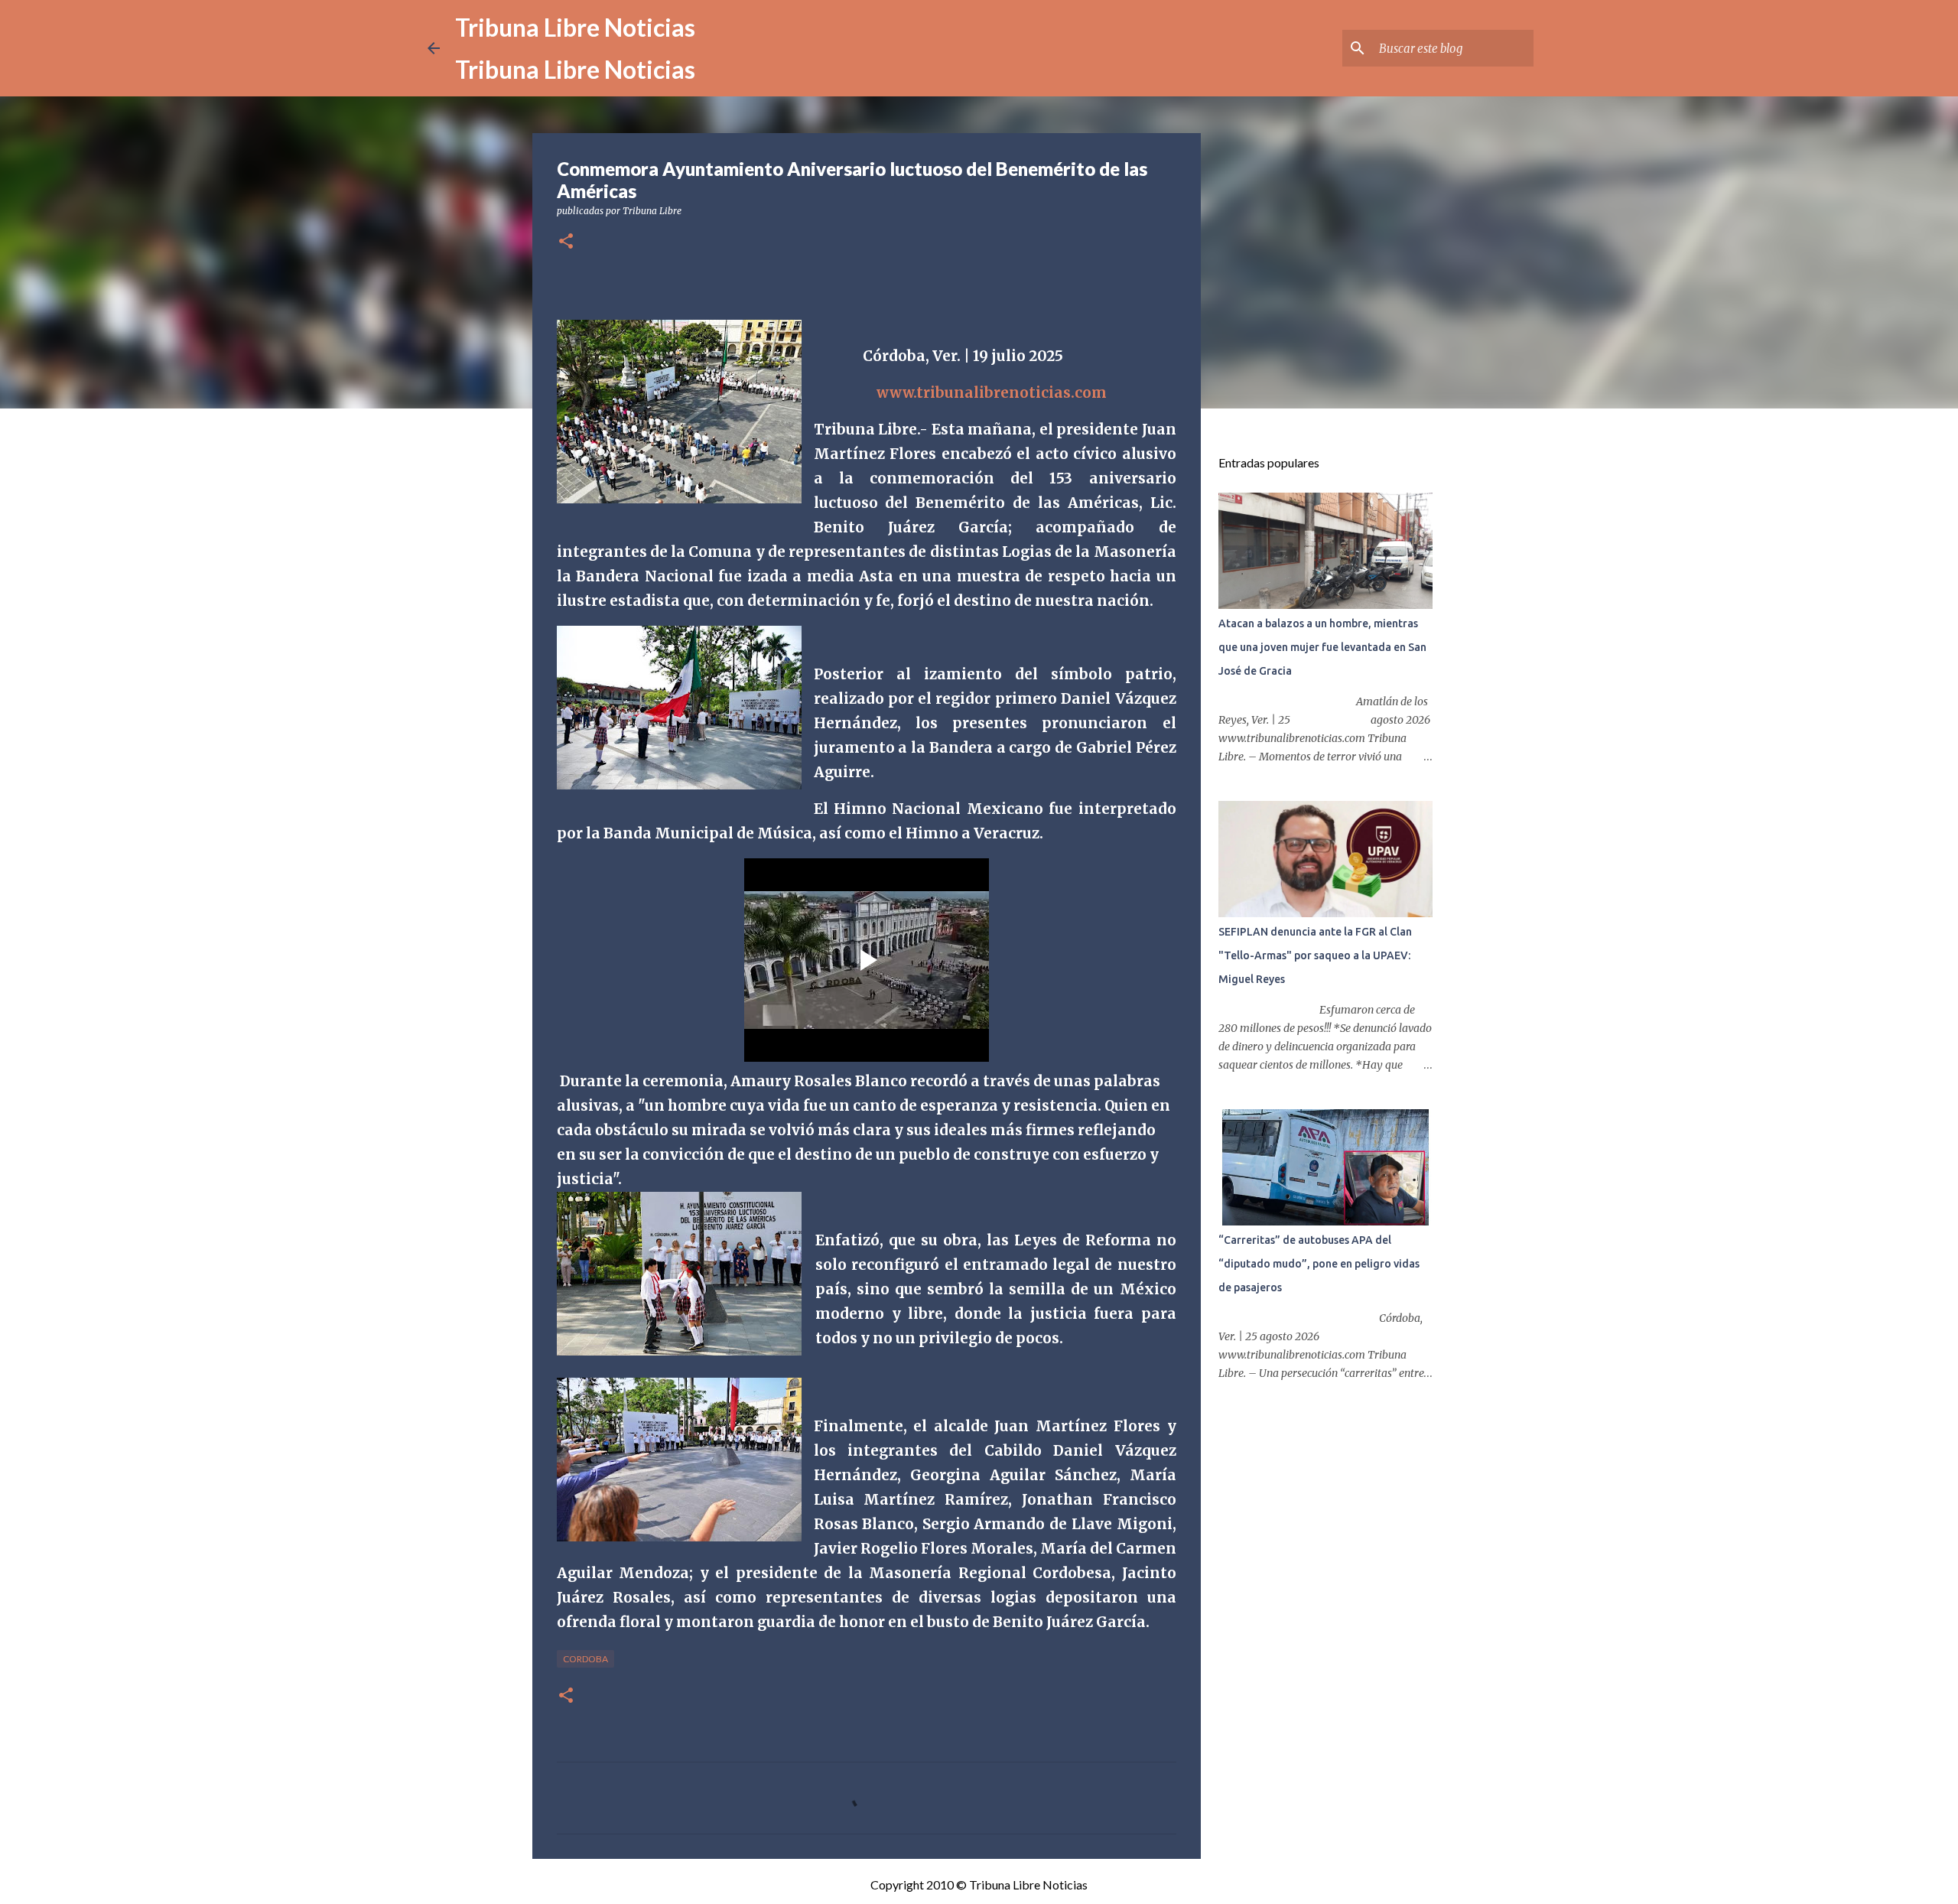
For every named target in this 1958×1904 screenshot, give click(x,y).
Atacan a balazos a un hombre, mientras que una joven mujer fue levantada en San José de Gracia (1322, 647)
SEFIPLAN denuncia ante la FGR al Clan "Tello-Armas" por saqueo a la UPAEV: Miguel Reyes (1315, 955)
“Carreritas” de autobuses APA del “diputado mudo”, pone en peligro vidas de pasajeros (1319, 1264)
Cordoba (585, 1659)
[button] (566, 242)
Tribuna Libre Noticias (575, 27)
